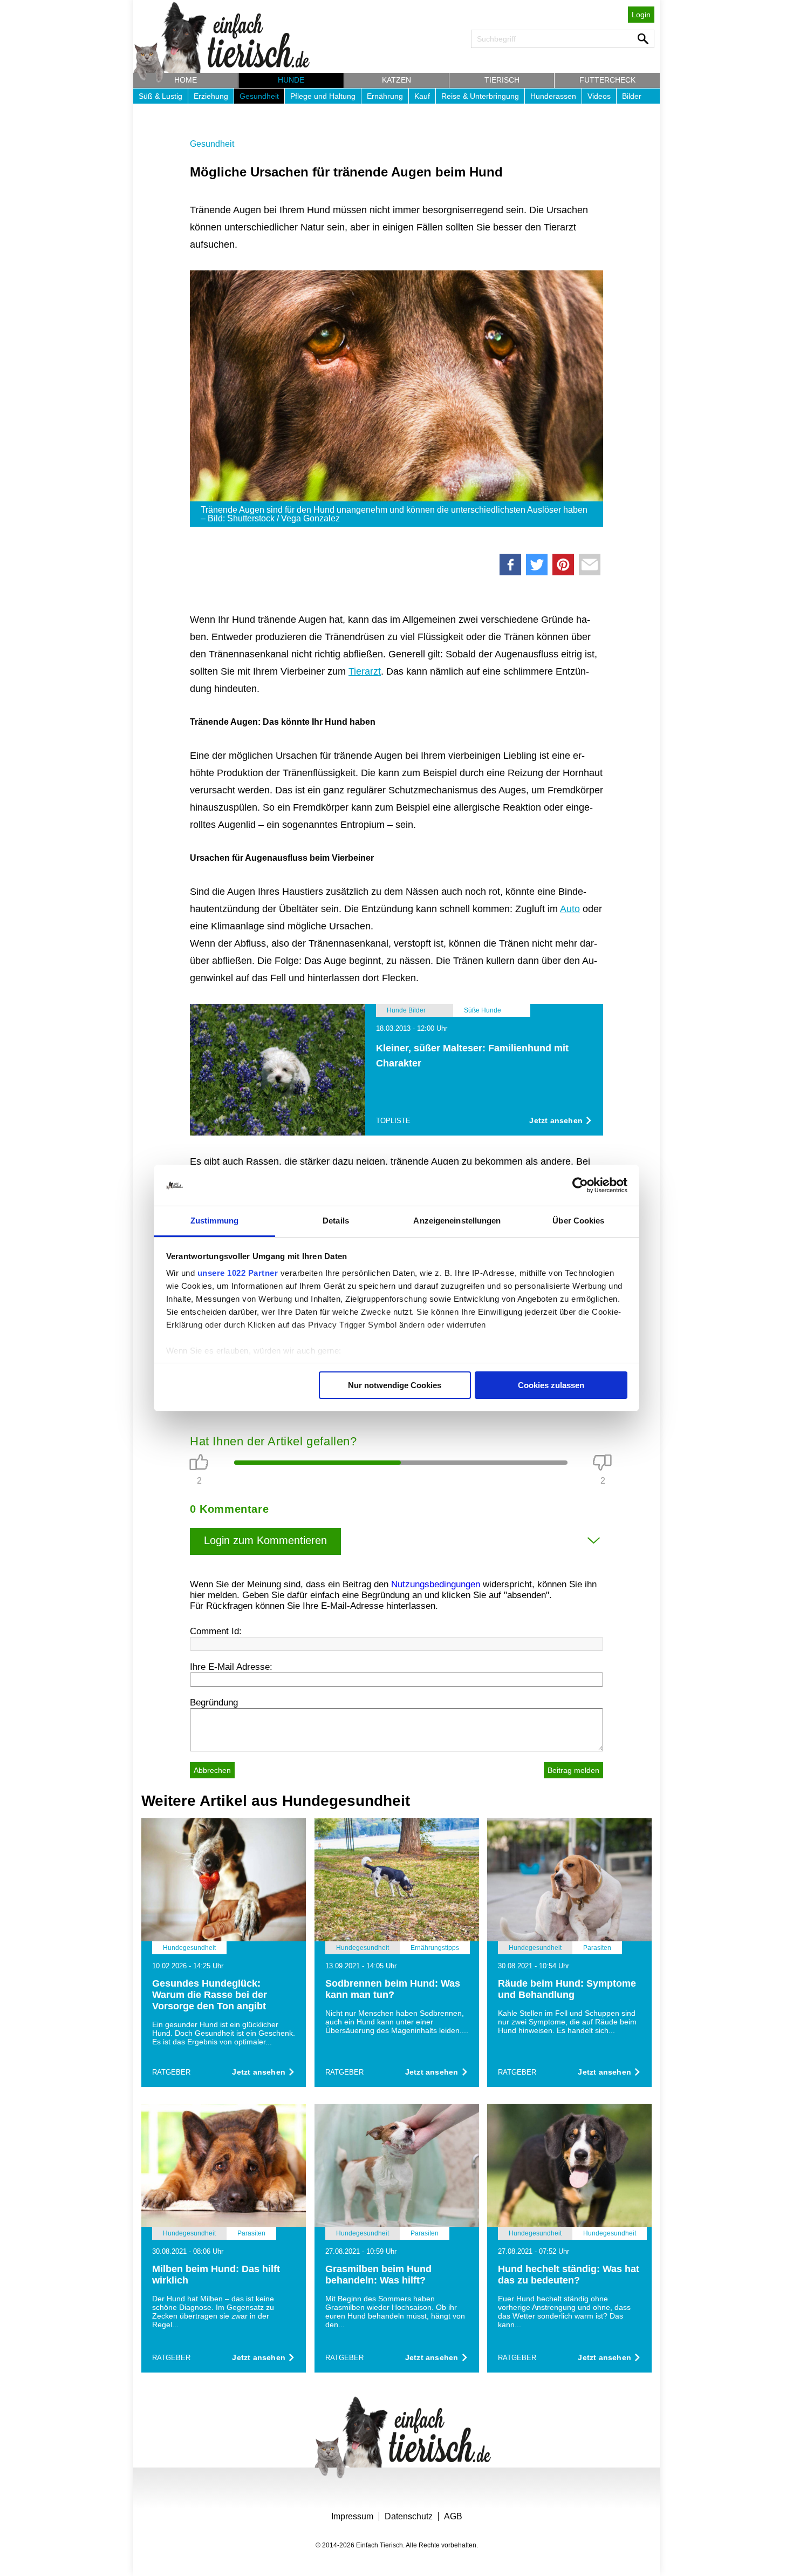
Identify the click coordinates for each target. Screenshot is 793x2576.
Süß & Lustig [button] (160, 96)
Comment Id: (216, 1631)
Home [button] (186, 80)
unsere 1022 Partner (238, 1273)
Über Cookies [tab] (578, 1221)
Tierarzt (365, 671)
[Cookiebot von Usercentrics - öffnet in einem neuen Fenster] (580, 1185)
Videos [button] (599, 96)
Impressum (352, 2516)
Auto (570, 909)
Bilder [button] (632, 96)
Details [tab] (336, 1221)
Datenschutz (409, 2516)
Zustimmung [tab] (214, 1221)
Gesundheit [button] (259, 96)
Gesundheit (212, 144)
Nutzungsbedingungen (436, 1584)
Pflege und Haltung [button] (323, 96)
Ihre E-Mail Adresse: (231, 1667)
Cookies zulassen (551, 1385)
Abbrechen (212, 1770)
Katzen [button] (396, 80)
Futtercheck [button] (607, 80)
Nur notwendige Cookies (395, 1385)
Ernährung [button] (385, 96)
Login (641, 15)
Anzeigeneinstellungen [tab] (457, 1221)
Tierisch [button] (502, 80)
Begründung (214, 1702)
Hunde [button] (291, 80)
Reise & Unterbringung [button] (480, 96)
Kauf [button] (422, 96)
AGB (453, 2516)
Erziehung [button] (211, 96)
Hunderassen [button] (553, 96)
